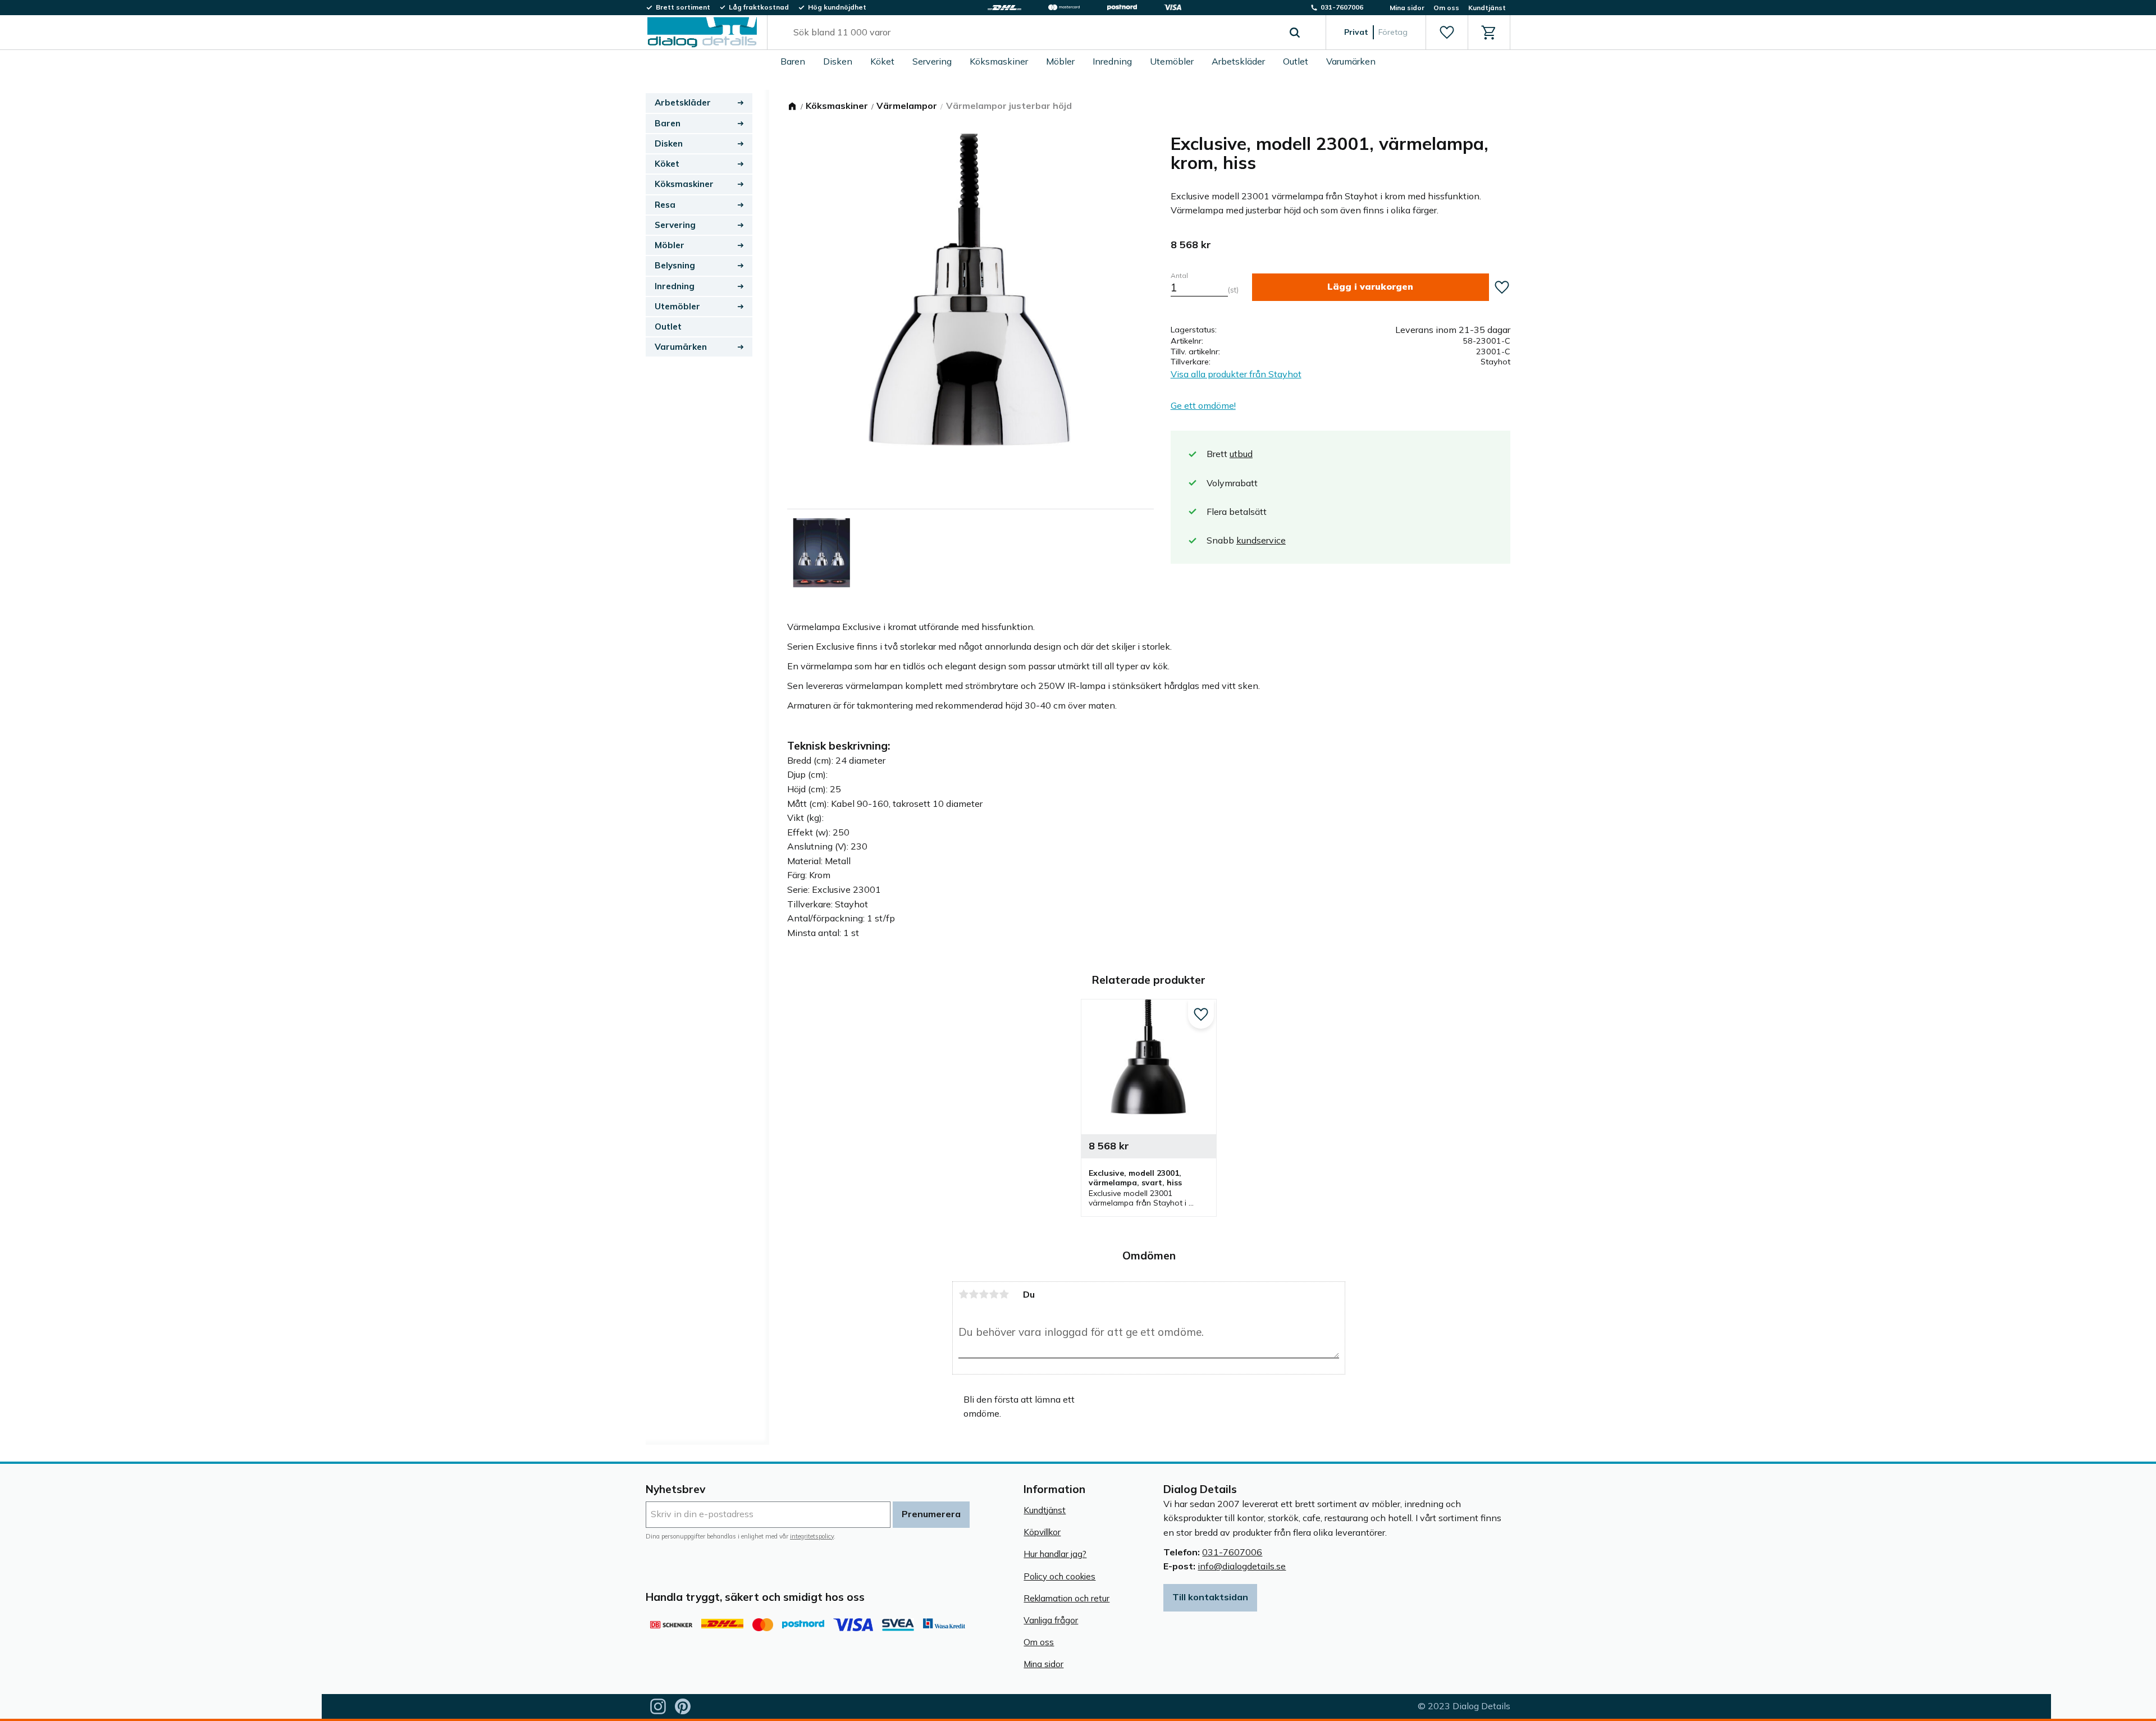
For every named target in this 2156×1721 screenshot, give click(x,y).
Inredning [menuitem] (1112, 61)
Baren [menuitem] (793, 61)
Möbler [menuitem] (1060, 61)
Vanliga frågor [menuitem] (1051, 1620)
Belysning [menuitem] (675, 265)
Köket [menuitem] (882, 61)
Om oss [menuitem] (1446, 8)
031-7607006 (1232, 1552)
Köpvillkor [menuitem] (1042, 1532)
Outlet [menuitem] (1296, 61)
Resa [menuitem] (665, 205)
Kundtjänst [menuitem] (1487, 8)
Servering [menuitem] (932, 61)
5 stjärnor (1004, 1294)
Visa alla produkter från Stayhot (1236, 374)
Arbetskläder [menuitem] (1238, 61)
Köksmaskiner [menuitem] (999, 61)
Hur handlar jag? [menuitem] (1055, 1554)
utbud (1241, 454)
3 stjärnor (984, 1294)
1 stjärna (963, 1294)
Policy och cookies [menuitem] (1059, 1576)
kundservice (1261, 540)
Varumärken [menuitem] (1351, 61)
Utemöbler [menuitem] (1172, 61)
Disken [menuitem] (838, 61)
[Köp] (1371, 287)
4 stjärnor (994, 1294)
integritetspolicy (812, 1536)
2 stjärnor (974, 1294)
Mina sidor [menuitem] (1407, 8)
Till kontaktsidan (1210, 1597)
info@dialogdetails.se (1242, 1566)
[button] (1447, 33)
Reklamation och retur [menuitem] (1066, 1598)
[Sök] (1295, 33)
